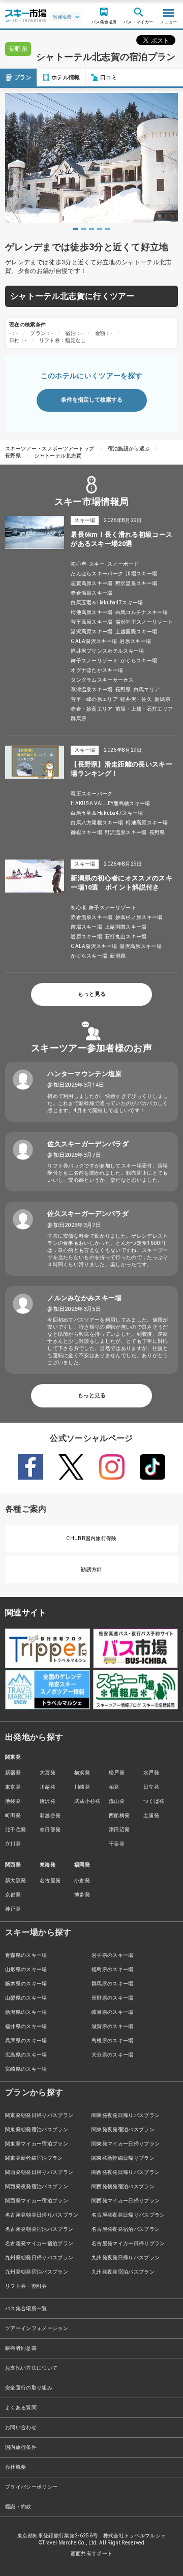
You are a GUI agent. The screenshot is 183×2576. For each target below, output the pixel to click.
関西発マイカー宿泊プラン (37, 2201)
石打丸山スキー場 (126, 937)
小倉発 (82, 1880)
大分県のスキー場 (113, 2055)
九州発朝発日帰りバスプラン (39, 2258)
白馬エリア (147, 689)
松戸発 (117, 1773)
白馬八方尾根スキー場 (97, 823)
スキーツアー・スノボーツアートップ (50, 449)
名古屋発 (50, 1880)
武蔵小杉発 (87, 1801)
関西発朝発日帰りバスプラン (39, 2172)
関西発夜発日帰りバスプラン (126, 2172)
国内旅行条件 (21, 2447)
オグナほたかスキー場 (97, 670)
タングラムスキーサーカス (102, 680)
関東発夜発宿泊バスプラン (123, 2129)
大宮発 (48, 1773)
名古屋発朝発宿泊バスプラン (39, 2229)
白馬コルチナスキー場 (142, 612)
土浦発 (151, 1815)
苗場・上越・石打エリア (144, 709)
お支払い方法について (31, 2368)
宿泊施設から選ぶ (129, 449)
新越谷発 (50, 1815)
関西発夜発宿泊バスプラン (37, 2186)
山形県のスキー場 (26, 1969)
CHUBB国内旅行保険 (91, 1538)
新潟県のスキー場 (26, 2012)
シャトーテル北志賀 (58, 456)
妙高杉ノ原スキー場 (139, 917)
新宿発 (13, 1773)
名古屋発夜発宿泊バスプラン (126, 2229)
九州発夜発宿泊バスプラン (123, 2272)
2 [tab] (83, 229)
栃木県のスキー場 (26, 1984)
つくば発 (154, 1801)
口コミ (109, 78)
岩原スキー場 (135, 641)
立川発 (13, 1844)
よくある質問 (21, 2408)
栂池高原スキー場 (92, 612)
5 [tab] (108, 229)
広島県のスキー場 (26, 2055)
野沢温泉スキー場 (136, 583)
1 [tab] (75, 229)
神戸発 (13, 1909)
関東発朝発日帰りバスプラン (39, 2115)
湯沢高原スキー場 (92, 632)
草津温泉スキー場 (92, 689)
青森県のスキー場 (26, 1955)
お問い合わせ (21, 2427)
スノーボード (123, 564)
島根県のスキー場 (113, 2041)
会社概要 (16, 2467)
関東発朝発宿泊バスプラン (37, 2129)
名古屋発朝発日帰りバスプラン (42, 2215)
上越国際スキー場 (136, 632)
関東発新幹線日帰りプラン (123, 2158)
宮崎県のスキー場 (26, 2069)
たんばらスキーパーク (97, 574)
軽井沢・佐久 (136, 699)
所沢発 (48, 1801)
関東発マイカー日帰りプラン (126, 2144)
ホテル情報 (66, 78)
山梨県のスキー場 (26, 1998)
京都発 (13, 1895)
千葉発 (117, 1844)
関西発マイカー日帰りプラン (126, 2201)
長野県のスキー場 (113, 1998)
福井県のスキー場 (26, 2026)
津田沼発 (119, 1830)
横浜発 (82, 1773)
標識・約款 (18, 2507)
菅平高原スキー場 (92, 622)
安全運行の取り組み (29, 2388)
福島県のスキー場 (113, 1969)
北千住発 (16, 1830)
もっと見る (92, 994)
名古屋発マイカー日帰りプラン (128, 2243)
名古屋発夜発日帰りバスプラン (128, 2215)
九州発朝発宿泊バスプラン (37, 2272)
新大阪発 (16, 1880)
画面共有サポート (92, 2553)
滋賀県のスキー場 (113, 2026)
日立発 (151, 1787)
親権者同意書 (21, 2348)
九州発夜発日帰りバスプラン (126, 2258)
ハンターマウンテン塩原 (85, 1074)
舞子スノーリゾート (94, 661)
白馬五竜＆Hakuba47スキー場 (107, 603)
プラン (23, 78)
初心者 (79, 564)
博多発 (82, 1895)
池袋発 (13, 1801)
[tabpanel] (91, 158)
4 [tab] (100, 229)
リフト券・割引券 (26, 2286)
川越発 (48, 1787)
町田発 (13, 1815)
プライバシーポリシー (31, 2487)
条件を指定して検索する (92, 400)
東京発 (13, 1787)
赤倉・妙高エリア (92, 709)
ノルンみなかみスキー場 (85, 1298)
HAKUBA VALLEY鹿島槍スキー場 (110, 803)
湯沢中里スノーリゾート (144, 622)
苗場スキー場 (86, 927)
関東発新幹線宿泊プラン (34, 2158)
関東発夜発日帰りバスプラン (126, 2115)
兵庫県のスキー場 (26, 2041)
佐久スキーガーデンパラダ (88, 1144)
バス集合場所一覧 (26, 2308)
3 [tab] (91, 229)
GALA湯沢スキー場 (94, 641)
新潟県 (162, 699)
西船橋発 (119, 1815)
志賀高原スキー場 (92, 583)
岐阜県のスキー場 (113, 2012)
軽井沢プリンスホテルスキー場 (107, 651)
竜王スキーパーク (92, 794)
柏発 (114, 1787)
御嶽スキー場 (86, 832)
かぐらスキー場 (139, 661)
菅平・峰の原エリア (94, 699)
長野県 (13, 456)
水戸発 (151, 1773)
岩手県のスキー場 (113, 1955)
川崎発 (82, 1787)
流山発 (117, 1801)
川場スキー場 (141, 574)
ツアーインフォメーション (37, 2328)
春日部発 (50, 1830)
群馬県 (79, 718)
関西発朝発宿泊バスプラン (123, 2186)
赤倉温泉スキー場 (92, 593)
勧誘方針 (91, 1569)
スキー (97, 564)
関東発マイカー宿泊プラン (37, 2144)
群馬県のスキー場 (113, 1984)
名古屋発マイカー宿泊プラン (39, 2243)
